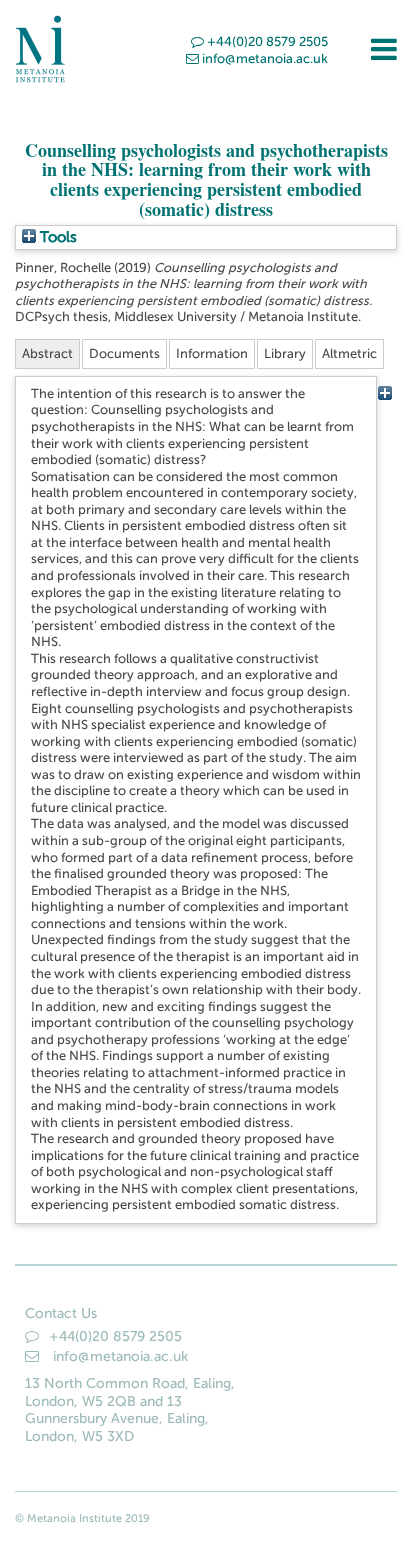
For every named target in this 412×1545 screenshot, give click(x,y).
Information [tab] (212, 353)
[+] (384, 393)
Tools (56, 237)
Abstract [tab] (47, 353)
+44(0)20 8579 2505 (267, 41)
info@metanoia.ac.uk (265, 58)
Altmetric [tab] (349, 353)
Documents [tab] (124, 353)
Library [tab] (285, 353)
